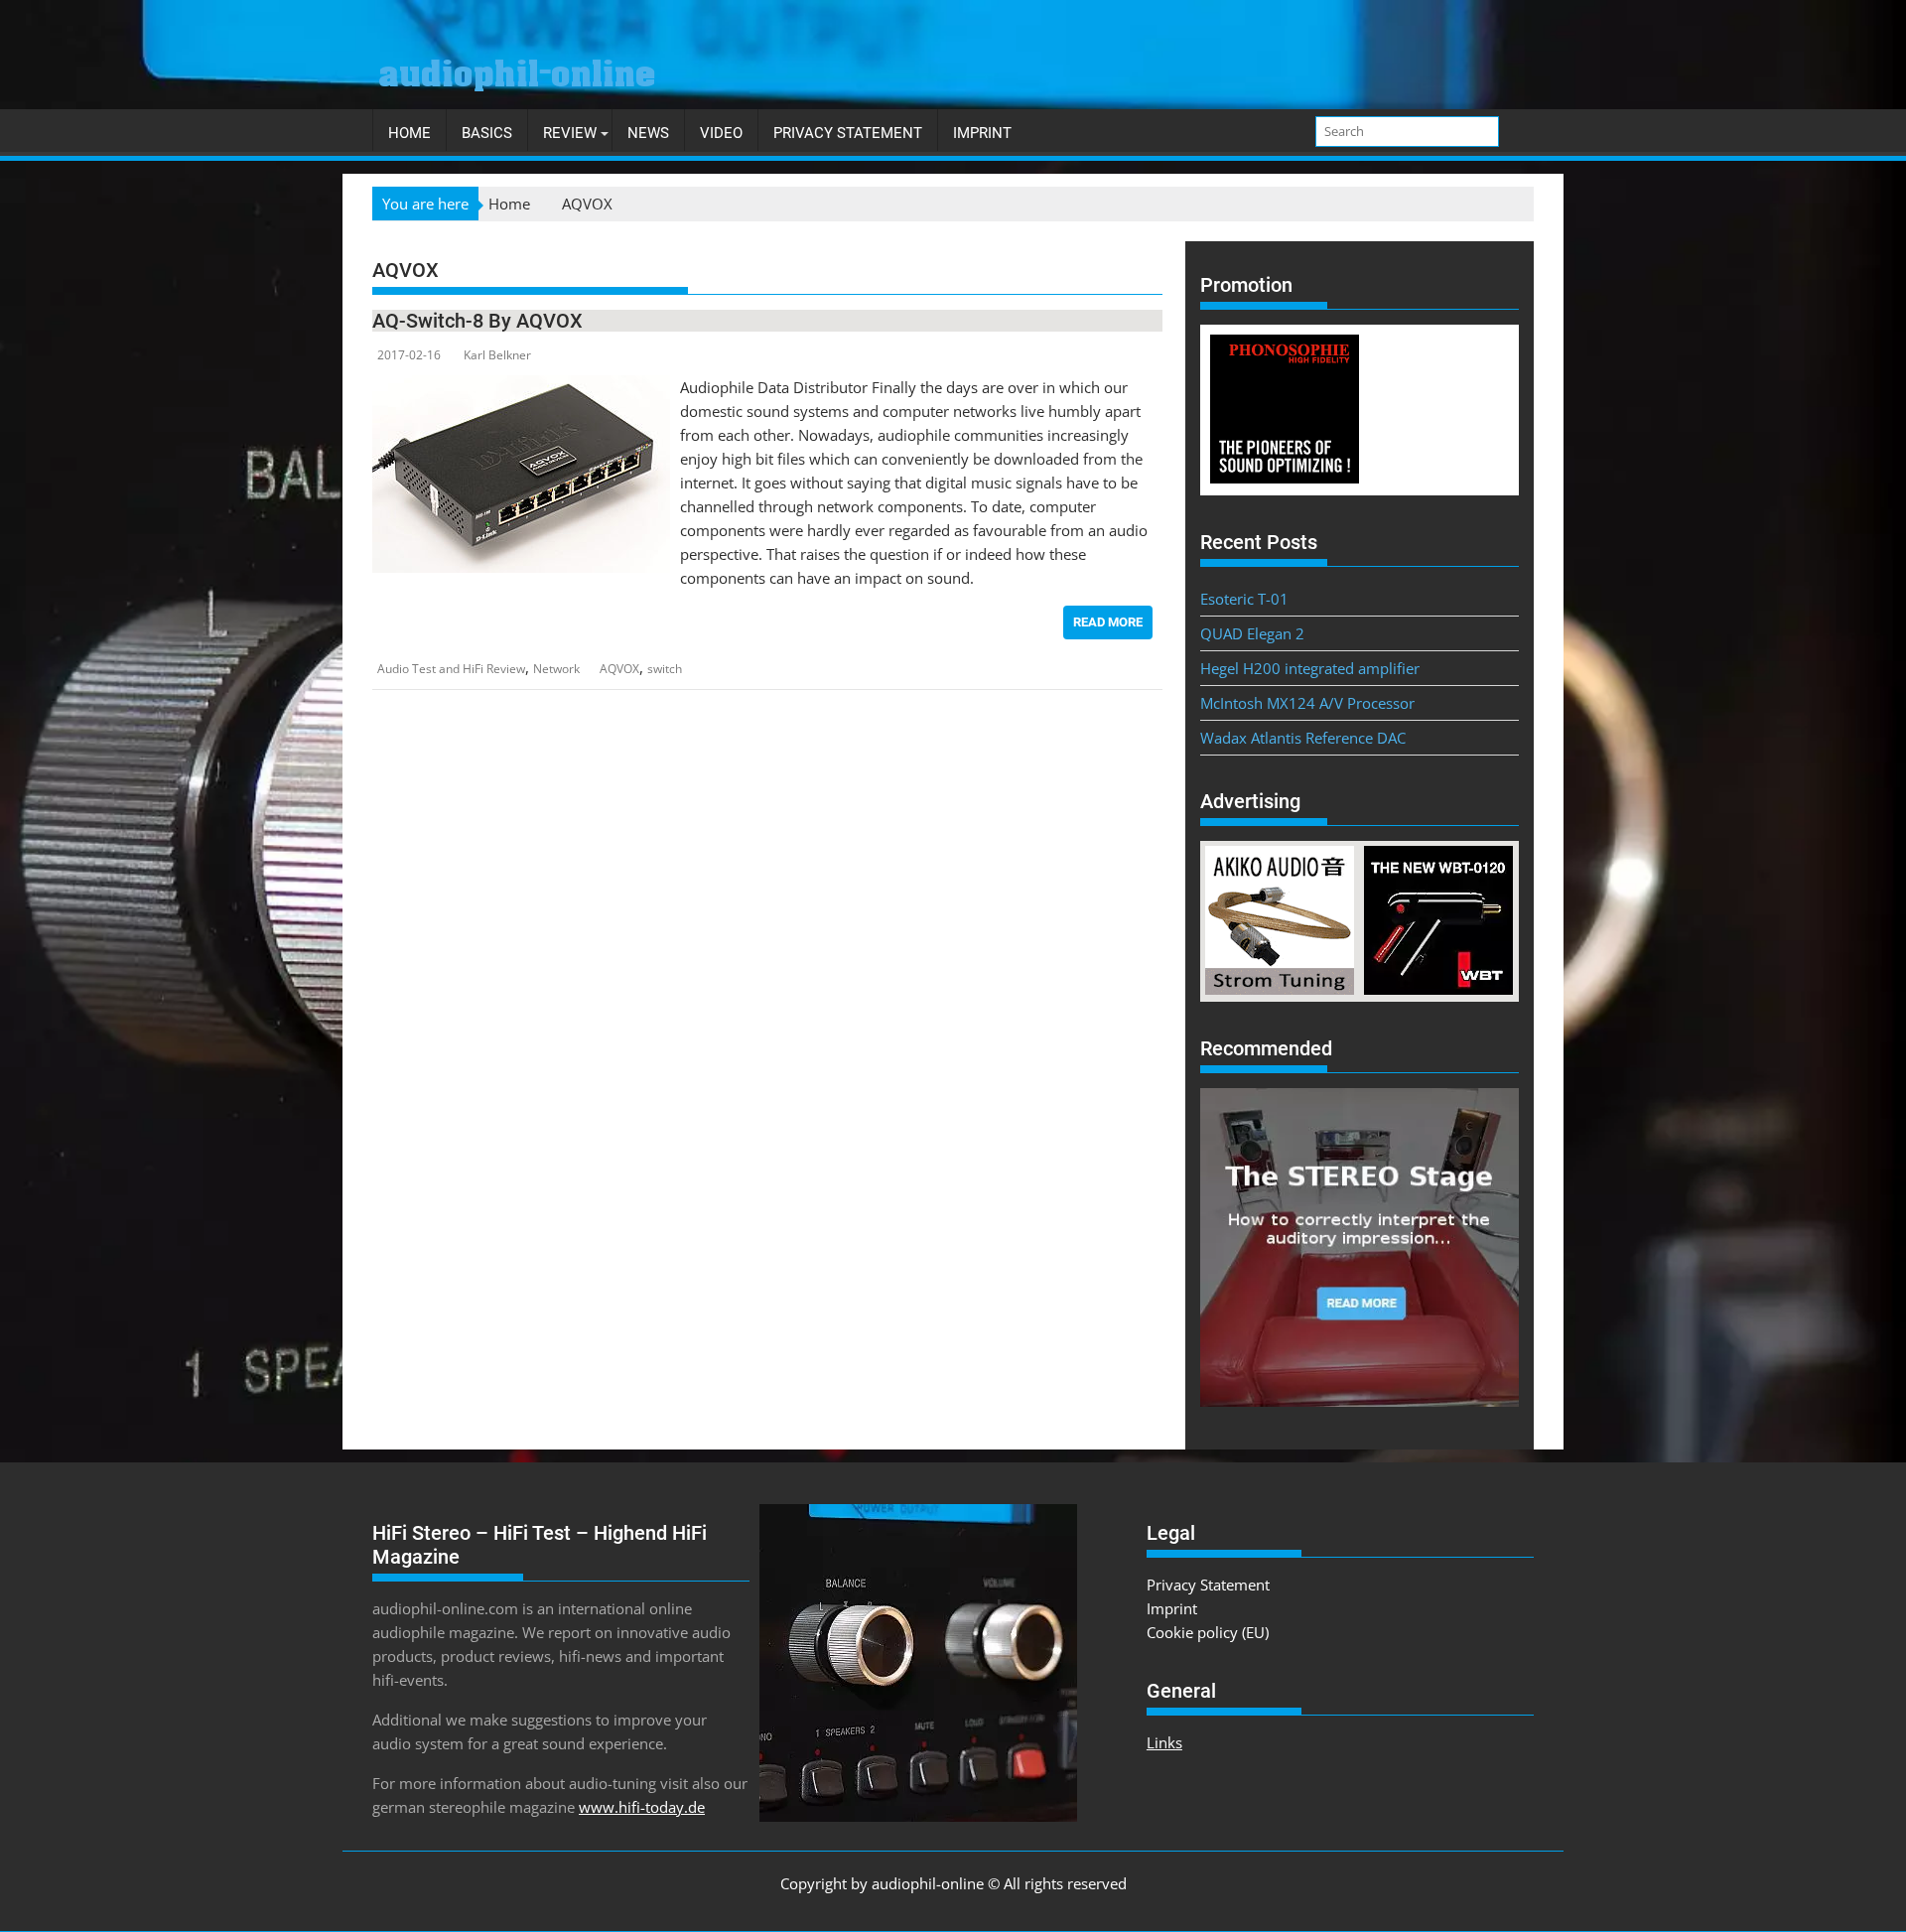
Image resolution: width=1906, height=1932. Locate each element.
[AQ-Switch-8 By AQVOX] (521, 387)
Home (409, 133)
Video (721, 133)
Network (556, 669)
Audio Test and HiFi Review (451, 669)
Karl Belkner (497, 355)
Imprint (982, 133)
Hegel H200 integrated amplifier (1310, 668)
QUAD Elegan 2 (1252, 633)
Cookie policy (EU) (1208, 1632)
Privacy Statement (848, 133)
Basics (487, 133)
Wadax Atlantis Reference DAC (1303, 738)
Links (1164, 1742)
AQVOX (619, 669)
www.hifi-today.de (642, 1807)
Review (570, 133)
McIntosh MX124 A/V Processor (1307, 703)
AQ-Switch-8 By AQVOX (477, 321)
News (648, 133)
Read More (1108, 622)
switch (665, 669)
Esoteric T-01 (1244, 599)
